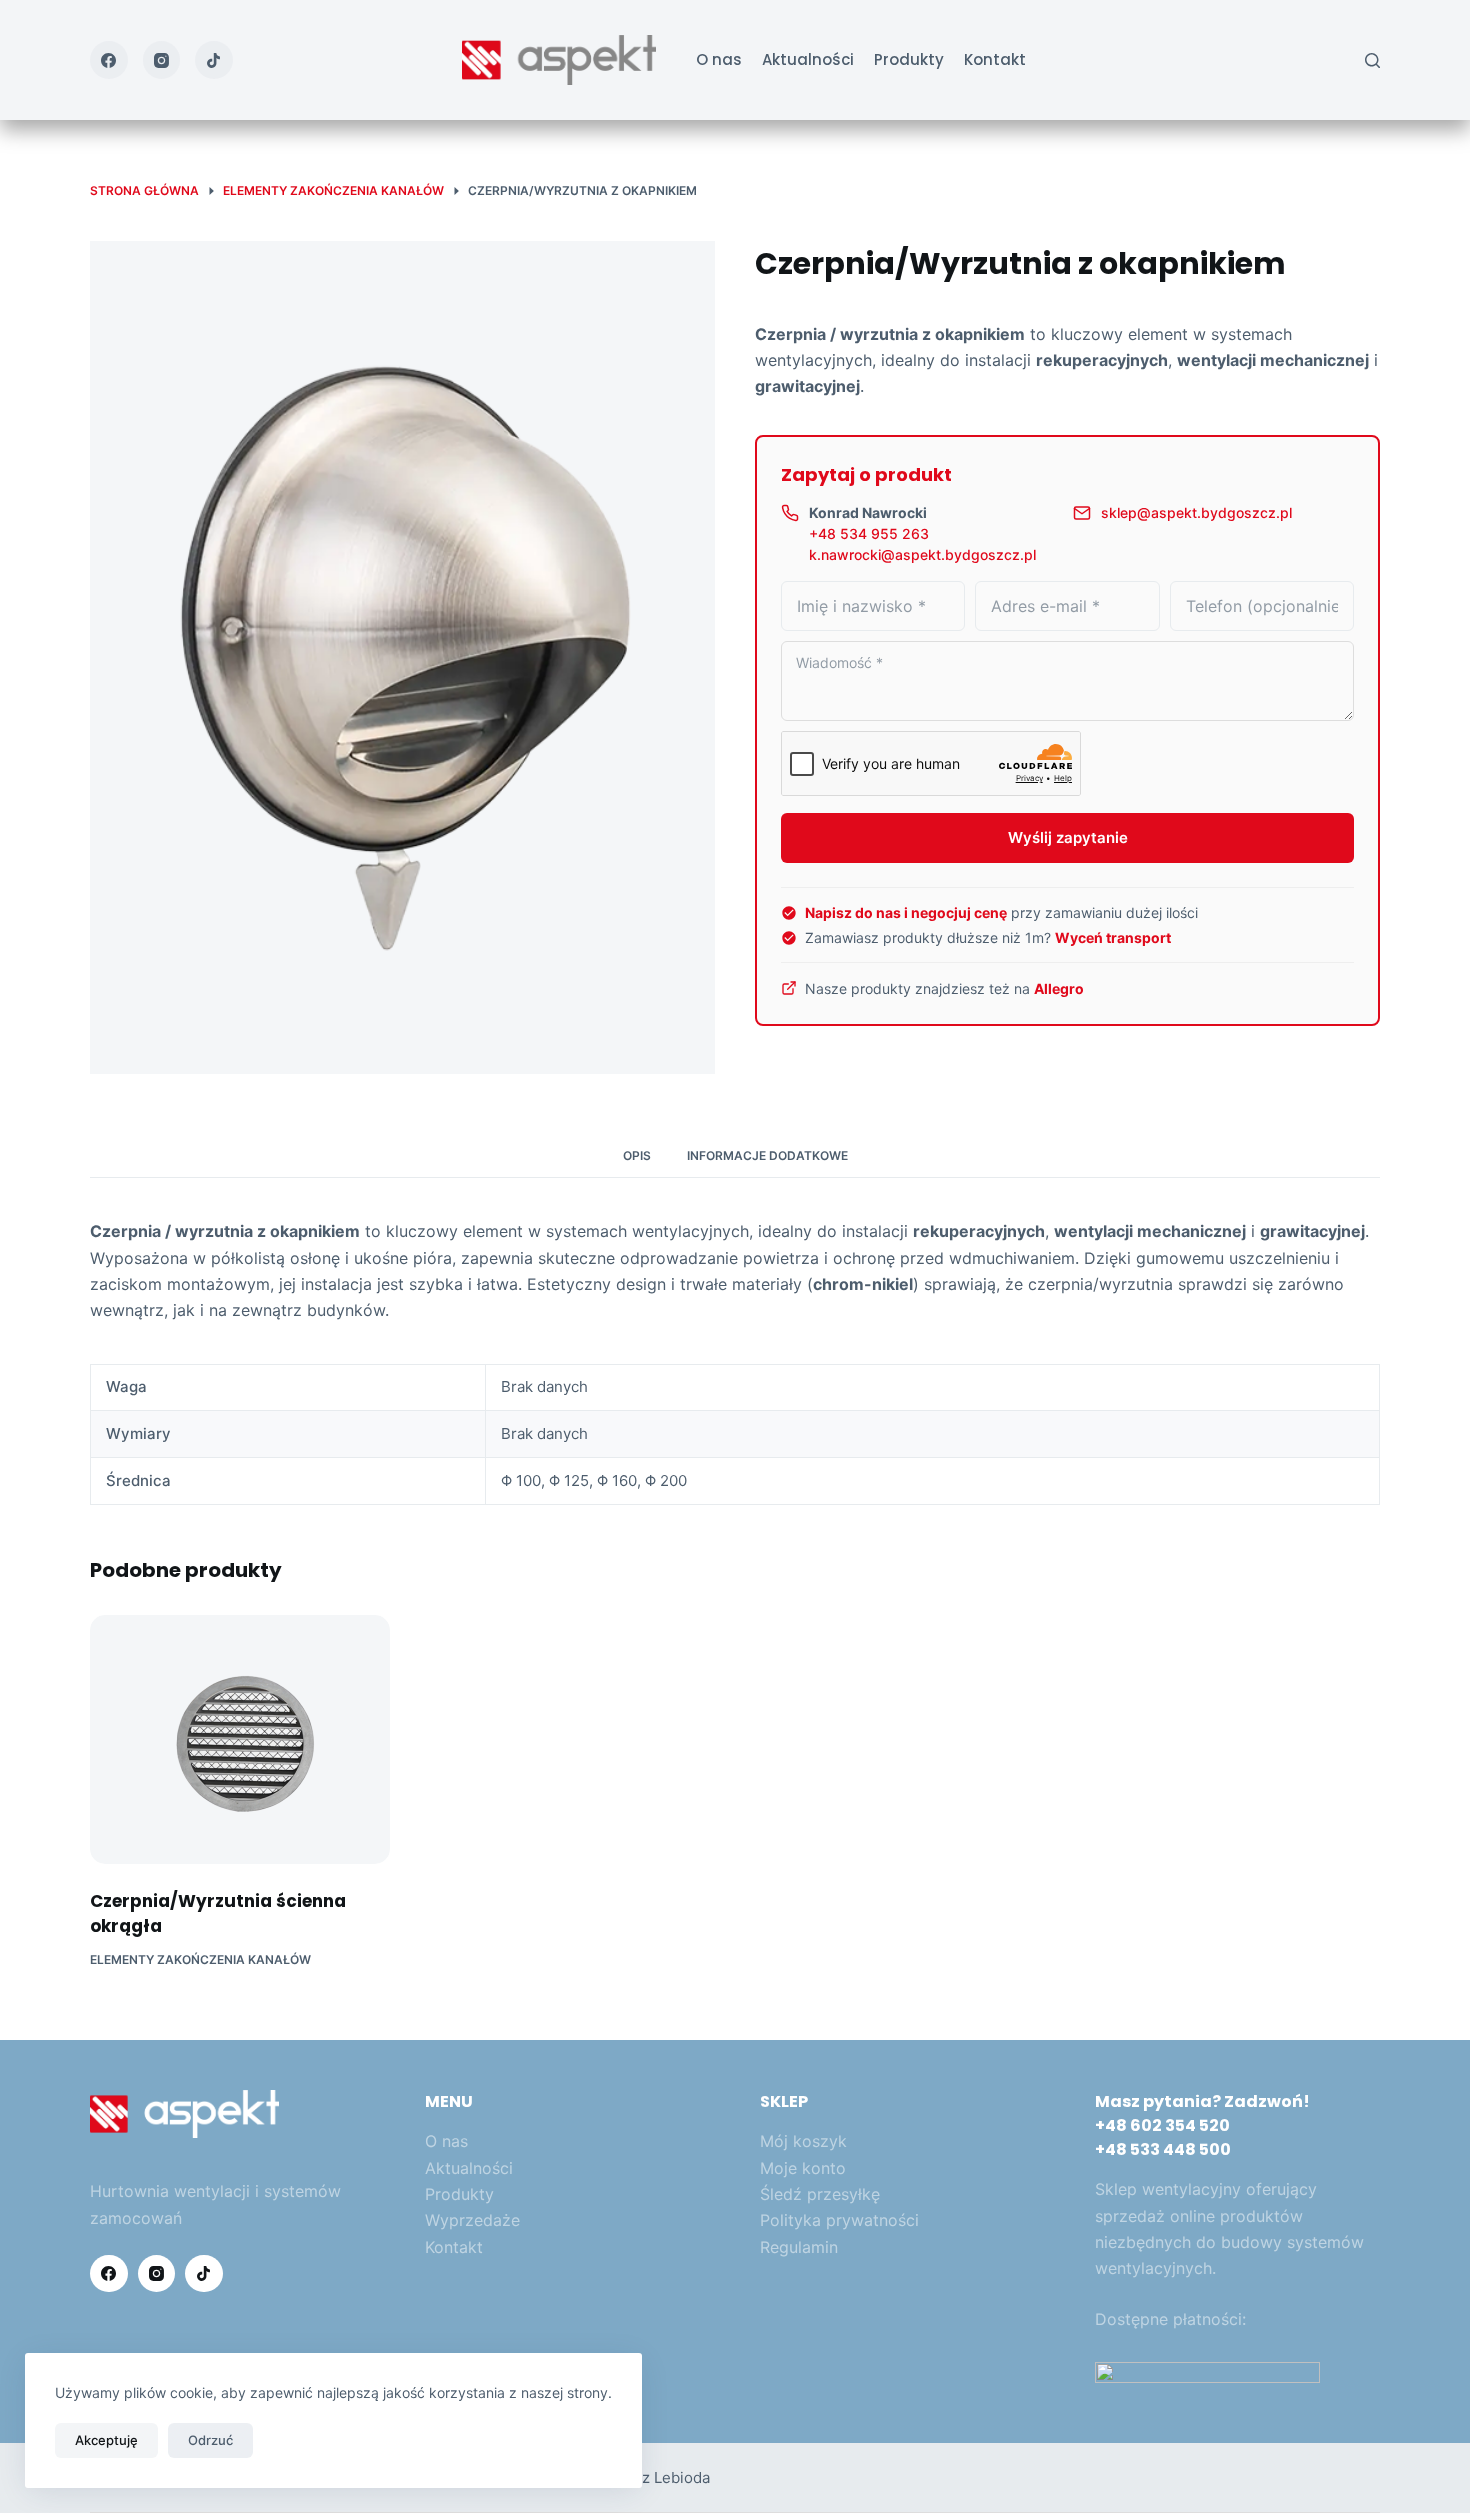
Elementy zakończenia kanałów (200, 1959)
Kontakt (995, 59)
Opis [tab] (637, 1155)
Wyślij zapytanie (1068, 837)
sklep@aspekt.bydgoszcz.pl (1196, 512)
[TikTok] (214, 60)
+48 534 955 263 (869, 533)
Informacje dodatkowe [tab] (767, 1155)
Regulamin (799, 2247)
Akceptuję (106, 2440)
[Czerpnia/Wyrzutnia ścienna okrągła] (240, 1739)
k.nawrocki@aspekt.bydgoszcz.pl (922, 554)
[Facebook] (109, 60)
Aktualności (808, 59)
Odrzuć (210, 2440)
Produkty (909, 59)
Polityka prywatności (839, 2220)
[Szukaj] (1372, 60)
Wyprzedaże (472, 2220)
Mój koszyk (803, 2141)
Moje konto (803, 2168)
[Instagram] (162, 60)
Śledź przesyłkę (820, 2194)
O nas (719, 59)
